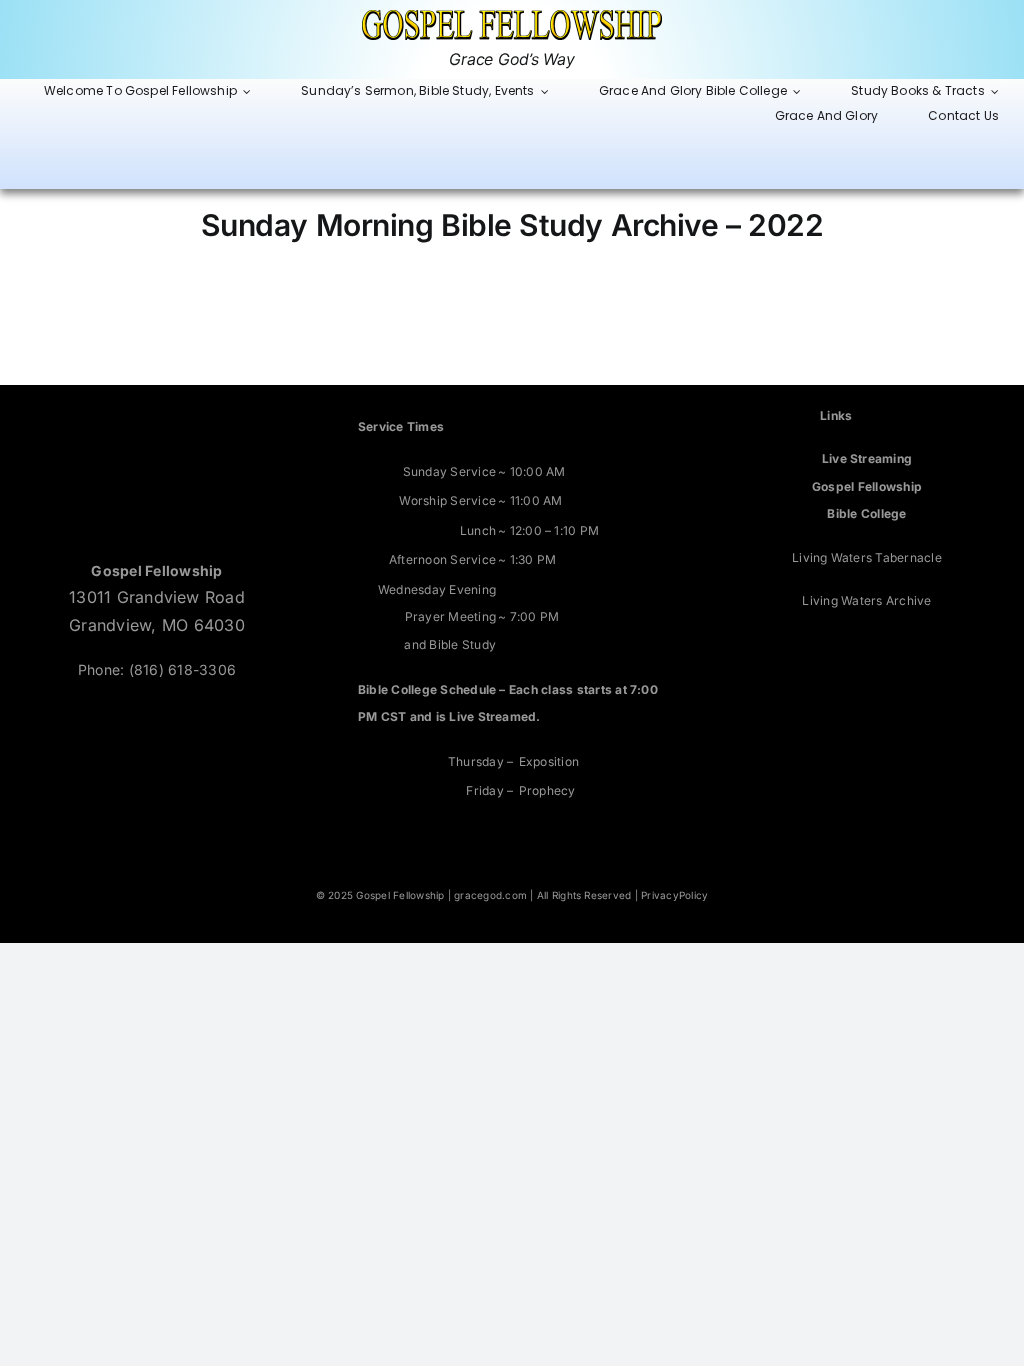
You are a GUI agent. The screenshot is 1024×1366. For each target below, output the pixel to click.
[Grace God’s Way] (512, 18)
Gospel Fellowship (867, 486)
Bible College (866, 513)
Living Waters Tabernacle (867, 557)
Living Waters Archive (866, 600)
